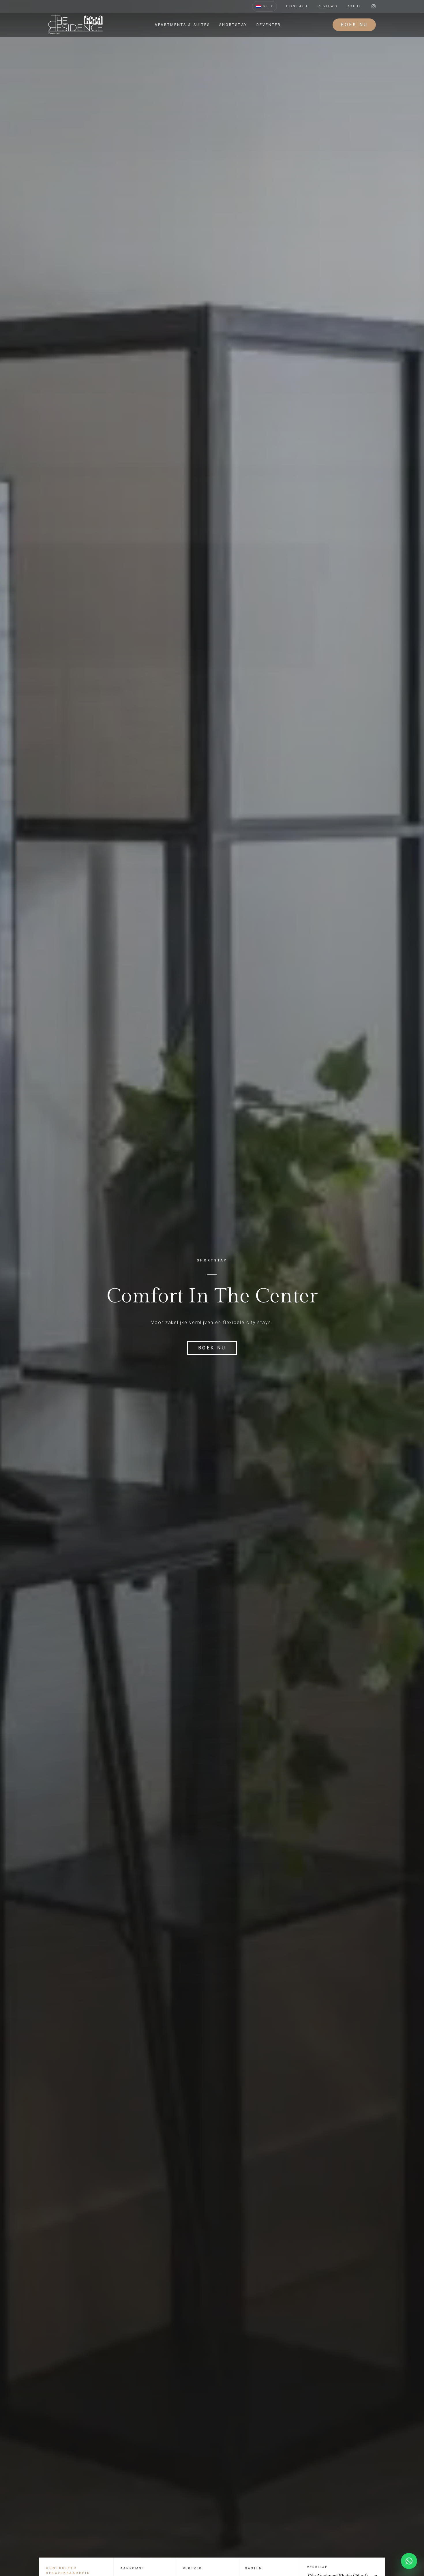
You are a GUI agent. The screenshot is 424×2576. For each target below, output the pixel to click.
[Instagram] (374, 6)
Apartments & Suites (182, 25)
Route (354, 6)
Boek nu (354, 25)
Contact (297, 6)
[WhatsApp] (409, 2561)
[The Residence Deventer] (76, 25)
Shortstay (233, 25)
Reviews (328, 6)
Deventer (269, 25)
